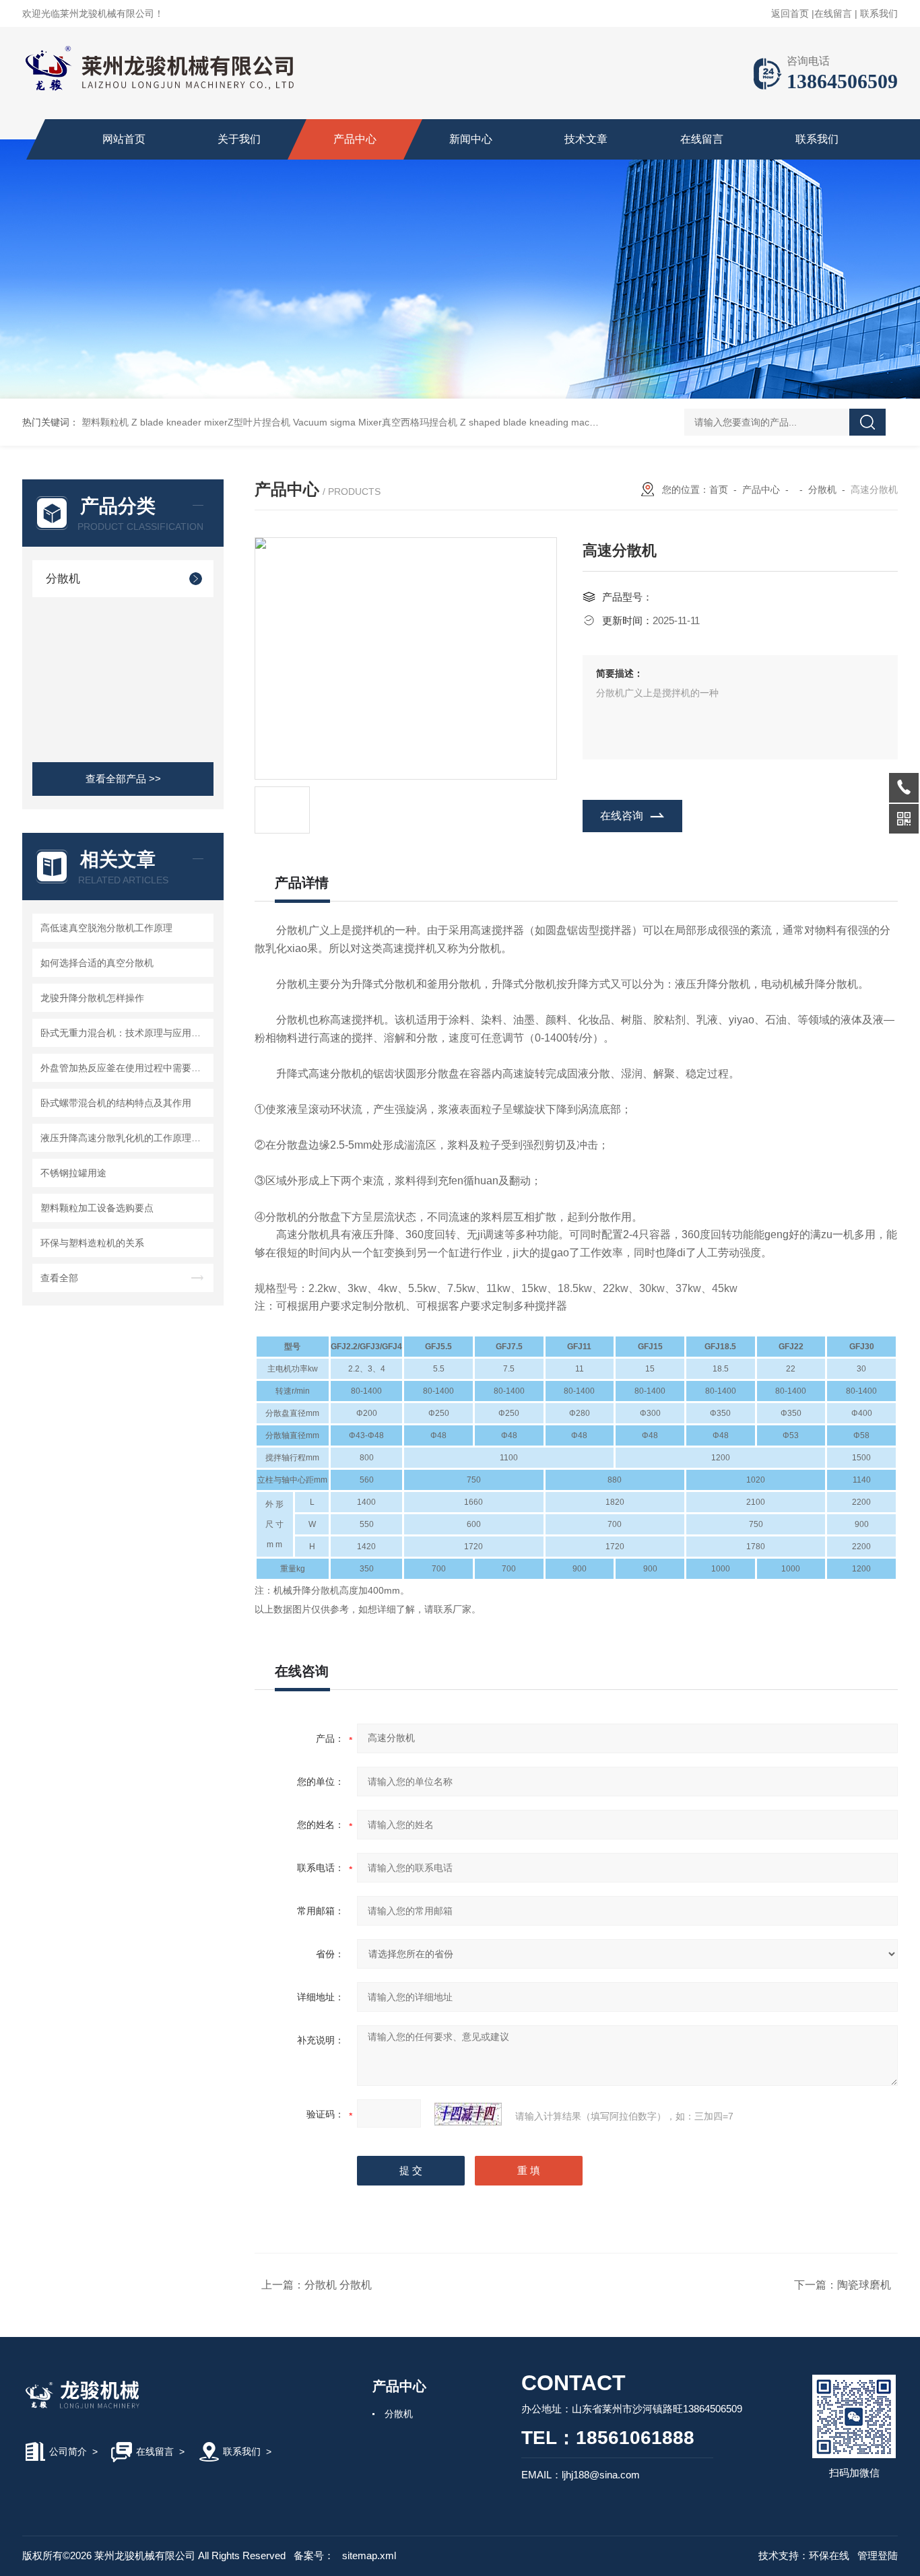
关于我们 (239, 139)
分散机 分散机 (338, 2285)
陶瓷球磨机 (864, 2285)
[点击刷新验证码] (468, 2114)
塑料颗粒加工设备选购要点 (97, 1208)
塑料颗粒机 (105, 422)
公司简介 (68, 2451)
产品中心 (355, 139)
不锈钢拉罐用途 (73, 1173)
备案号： (314, 2555)
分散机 (63, 579)
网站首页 (124, 139)
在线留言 (833, 13)
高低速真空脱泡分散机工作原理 (106, 928)
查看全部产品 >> (123, 779)
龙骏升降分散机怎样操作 (92, 998)
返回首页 (790, 13)
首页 (719, 489)
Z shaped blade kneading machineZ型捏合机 (556, 422)
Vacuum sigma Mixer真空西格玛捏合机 (375, 422)
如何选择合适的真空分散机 (97, 963)
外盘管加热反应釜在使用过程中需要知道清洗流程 (125, 1068)
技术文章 (586, 139)
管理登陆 (878, 2555)
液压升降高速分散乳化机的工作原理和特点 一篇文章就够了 (125, 1138)
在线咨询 (622, 816)
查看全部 (59, 1278)
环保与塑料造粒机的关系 (92, 1243)
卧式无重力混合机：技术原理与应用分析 (125, 1033)
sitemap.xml (369, 2555)
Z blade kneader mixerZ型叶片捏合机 (211, 422)
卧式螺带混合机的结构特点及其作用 (116, 1103)
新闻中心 (471, 139)
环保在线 (829, 2555)
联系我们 (879, 13)
